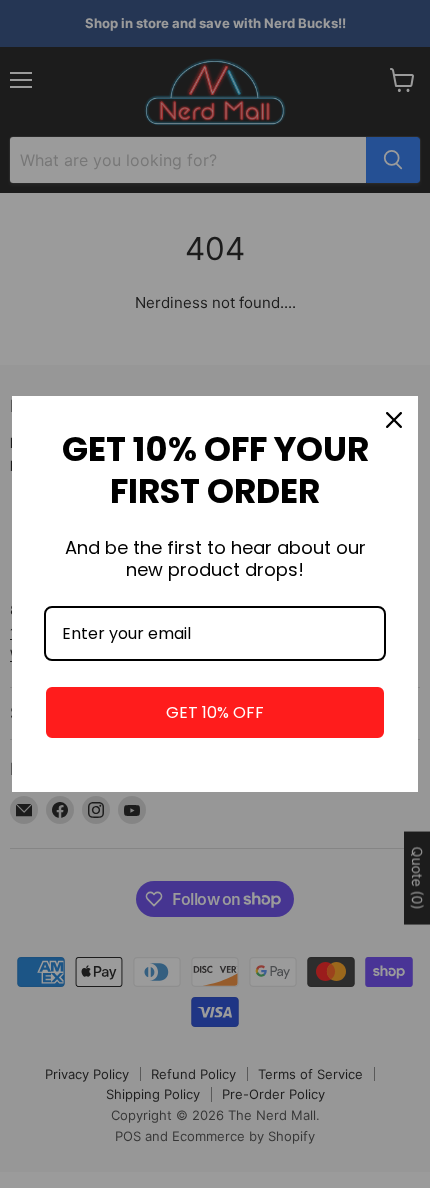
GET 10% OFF (215, 712)
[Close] (394, 420)
